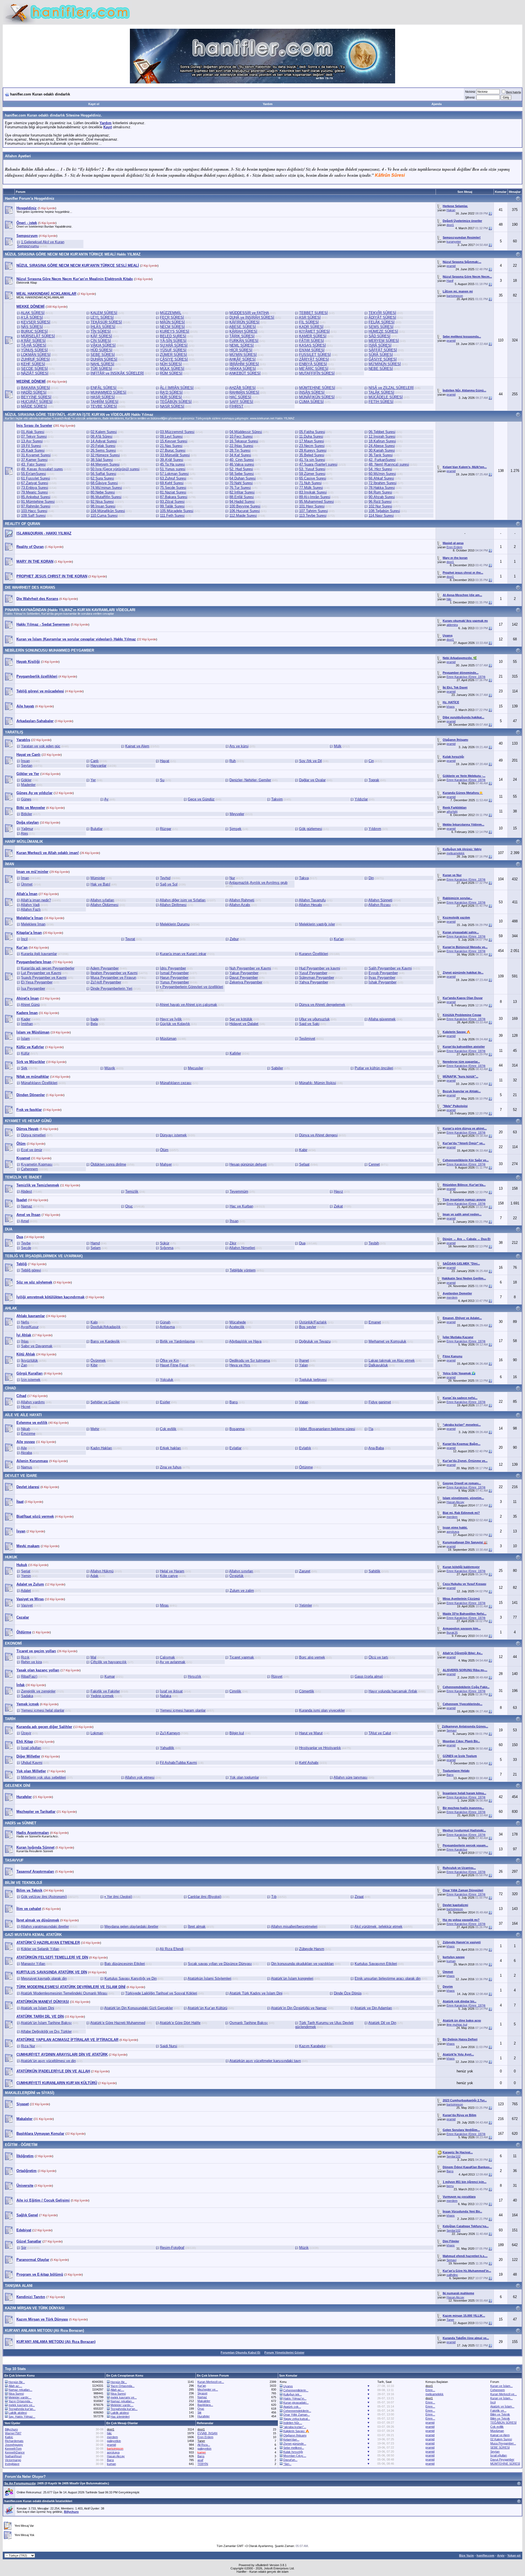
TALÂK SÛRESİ (381, 392)
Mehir (95, 1429)
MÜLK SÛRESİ (172, 369)
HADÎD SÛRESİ (34, 392)
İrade (94, 1019)
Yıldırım (375, 829)
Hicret (26, 1407)
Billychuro (11, 2429)
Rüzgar (166, 829)
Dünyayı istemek (173, 1135)
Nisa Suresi (16, 2394)
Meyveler (237, 814)
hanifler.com (485, 2555)
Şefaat (304, 1164)
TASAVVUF (14, 1860)
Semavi (451, 1730)
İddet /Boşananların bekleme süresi (327, 1429)
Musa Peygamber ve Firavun (113, 978)
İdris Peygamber (173, 968)
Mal (93, 1657)
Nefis (25, 1322)
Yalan (304, 1365)
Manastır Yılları (33, 1964)
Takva (304, 878)
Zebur (234, 939)
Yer (93, 780)
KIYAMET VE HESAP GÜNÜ (28, 1121)
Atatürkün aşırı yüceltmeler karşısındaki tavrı (265, 2061)
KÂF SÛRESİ (101, 336)
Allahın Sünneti (380, 900)
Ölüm (164, 1150)
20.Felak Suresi (103, 446)
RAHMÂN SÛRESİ (244, 392)
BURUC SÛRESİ (34, 331)
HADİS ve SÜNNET (21, 1823)
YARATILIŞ (14, 732)
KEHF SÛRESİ (33, 364)
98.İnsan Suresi (103, 506)
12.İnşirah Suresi (382, 436)
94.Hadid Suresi (242, 502)
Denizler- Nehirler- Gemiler (250, 780)
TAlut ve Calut (380, 1733)
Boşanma (237, 1429)
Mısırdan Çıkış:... (295, 2456)
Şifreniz (470, 97)
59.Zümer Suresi (312, 474)
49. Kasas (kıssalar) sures (42, 469)
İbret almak (197, 1926)
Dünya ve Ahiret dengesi (318, 1135)
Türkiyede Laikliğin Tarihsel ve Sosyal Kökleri (161, 1993)
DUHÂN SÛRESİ (104, 359)
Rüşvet (277, 1676)
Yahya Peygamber (314, 982)
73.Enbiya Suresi (35, 488)
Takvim (277, 799)
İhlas (25, 1341)
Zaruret (305, 1571)
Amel (25, 1221)
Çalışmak (167, 1657)
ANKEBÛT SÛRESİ (245, 373)
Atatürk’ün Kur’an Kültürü (207, 2008)
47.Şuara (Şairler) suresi (318, 464)
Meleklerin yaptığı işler (317, 924)
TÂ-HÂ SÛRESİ (34, 345)
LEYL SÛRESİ (102, 317)
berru (450, 2186)
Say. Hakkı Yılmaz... (22, 2417)
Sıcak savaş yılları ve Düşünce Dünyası (220, 1964)
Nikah (26, 1429)
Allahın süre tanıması (351, 1777)
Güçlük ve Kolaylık (175, 1024)
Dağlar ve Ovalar (312, 780)
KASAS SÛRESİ (313, 345)
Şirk (24, 1068)
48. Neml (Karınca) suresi (389, 464)
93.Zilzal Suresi (172, 502)
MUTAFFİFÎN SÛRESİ (317, 373)
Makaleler (204, 2401)
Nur (232, 878)
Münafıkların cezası (176, 1083)
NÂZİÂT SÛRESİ (35, 373)
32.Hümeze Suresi (105, 455)
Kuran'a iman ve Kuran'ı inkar (183, 954)
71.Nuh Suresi (310, 483)
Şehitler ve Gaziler (105, 1402)
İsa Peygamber (33, 988)
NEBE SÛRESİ (381, 369)
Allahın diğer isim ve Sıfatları (183, 900)
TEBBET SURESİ (313, 313)
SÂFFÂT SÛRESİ (383, 350)
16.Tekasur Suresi (244, 441)
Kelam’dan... (291, 2439)
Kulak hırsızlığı (293, 2452)
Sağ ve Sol (169, 884)
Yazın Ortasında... (21, 2401)
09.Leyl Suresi (171, 436)
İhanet (304, 1360)
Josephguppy (14, 2445)
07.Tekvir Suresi (34, 436)
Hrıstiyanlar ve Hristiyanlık (320, 1748)
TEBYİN (203, 2464)
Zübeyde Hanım (312, 1949)
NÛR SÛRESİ (171, 397)
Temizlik (132, 1191)
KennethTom (13, 2449)
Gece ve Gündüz (201, 799)
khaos (451, 707)
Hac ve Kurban (241, 1206)
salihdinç (452, 2275)
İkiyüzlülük (30, 1360)
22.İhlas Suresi (241, 446)
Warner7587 (13, 2433)
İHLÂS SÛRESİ (103, 327)
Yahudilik (167, 1748)
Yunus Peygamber (174, 982)
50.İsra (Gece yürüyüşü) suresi (115, 469)
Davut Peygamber (244, 978)
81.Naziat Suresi (173, 492)
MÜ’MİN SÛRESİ (243, 355)
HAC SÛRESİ (240, 397)
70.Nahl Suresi (241, 483)
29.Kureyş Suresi (313, 450)
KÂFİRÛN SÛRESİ (244, 322)
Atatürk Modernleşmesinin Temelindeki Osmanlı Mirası (64, 1993)
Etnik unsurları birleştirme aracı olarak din (388, 1978)
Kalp (94, 1322)
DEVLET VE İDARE (21, 1476)
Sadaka (27, 1696)
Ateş (24, 833)
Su (162, 780)
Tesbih (374, 1243)
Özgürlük (237, 1576)
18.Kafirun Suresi (382, 441)
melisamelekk (456, 853)
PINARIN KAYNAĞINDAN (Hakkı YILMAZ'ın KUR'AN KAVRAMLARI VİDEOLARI (70, 610)
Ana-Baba (376, 1448)
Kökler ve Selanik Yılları (40, 1949)
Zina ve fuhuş (171, 1467)
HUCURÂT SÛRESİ (37, 402)
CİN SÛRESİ (101, 341)
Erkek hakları (170, 1448)
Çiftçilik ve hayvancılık (109, 1662)
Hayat (165, 761)
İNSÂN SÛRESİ (312, 392)
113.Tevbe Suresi (313, 516)
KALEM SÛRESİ (104, 313)
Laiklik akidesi (18, 2413)
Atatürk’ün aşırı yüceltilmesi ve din (48, 2061)
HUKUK (11, 1557)
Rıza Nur (28, 2046)
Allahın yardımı (33, 1402)
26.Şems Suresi (103, 450)
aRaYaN (452, 812)
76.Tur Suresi (240, 488)
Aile (24, 1448)
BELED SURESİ (173, 336)
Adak (94, 1576)
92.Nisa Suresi (102, 502)
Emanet (375, 1322)
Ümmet (27, 884)
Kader (26, 1019)
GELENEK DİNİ (18, 1786)
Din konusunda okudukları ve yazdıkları (303, 1964)
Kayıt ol (94, 104)
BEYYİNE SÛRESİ (36, 397)
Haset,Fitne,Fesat (174, 1365)
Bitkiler (27, 814)
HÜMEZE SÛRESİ (383, 331)
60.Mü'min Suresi (382, 474)
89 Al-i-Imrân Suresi (315, 497)
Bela (94, 1024)
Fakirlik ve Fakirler (105, 1691)
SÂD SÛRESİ (380, 336)
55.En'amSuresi (33, 474)
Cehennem (30, 1169)
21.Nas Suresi (171, 446)
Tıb (274, 1897)
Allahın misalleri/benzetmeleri (294, 1926)
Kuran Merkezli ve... (211, 2382)
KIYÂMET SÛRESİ (314, 331)
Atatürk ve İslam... (502, 2406)
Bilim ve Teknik (500, 2414)
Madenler (28, 785)
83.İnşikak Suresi (313, 492)
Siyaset (202, 2393)
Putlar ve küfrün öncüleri (374, 1068)
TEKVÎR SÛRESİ (382, 313)
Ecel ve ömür (32, 1150)
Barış (234, 1402)
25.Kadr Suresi (33, 450)
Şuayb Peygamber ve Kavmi (44, 978)
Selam (96, 1248)
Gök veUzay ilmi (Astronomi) (44, 1897)
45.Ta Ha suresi (172, 464)
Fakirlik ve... (498, 2411)
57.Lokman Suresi (174, 474)
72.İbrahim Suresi (383, 483)
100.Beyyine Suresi (245, 506)
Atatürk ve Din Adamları (373, 2008)
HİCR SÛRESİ (241, 350)
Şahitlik (374, 1571)
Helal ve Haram (172, 1571)
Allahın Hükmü (102, 1571)
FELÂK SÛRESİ (382, 322)
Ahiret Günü (30, 1005)
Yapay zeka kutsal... (297, 2419)
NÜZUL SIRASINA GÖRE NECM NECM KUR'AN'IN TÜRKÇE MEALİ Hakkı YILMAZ (73, 254)
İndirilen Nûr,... (293, 2423)
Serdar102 (453, 2156)
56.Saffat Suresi (103, 474)
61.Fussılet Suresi (36, 478)
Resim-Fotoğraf (172, 2248)
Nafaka (166, 1696)
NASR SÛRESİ (172, 406)
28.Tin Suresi (240, 450)
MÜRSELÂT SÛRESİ (38, 336)
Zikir (233, 1243)
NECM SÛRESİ (172, 327)
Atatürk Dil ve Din (382, 2023)
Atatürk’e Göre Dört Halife (180, 2023)
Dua (302, 1243)
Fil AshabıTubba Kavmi (178, 1763)
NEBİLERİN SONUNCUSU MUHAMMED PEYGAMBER (49, 650)
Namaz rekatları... (20, 2390)
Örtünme (306, 1467)
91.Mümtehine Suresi (38, 502)
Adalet (26, 1591)
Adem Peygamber (104, 968)
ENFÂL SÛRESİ (103, 388)
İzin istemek (31, 1380)
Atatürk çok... (292, 2407)
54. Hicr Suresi (380, 469)
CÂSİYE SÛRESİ (174, 359)
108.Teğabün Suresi (384, 511)
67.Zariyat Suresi (35, 483)
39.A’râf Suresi (172, 460)
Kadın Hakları (101, 1448)
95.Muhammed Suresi (317, 502)
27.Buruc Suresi (173, 450)
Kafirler (235, 1053)
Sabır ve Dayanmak (37, 1346)
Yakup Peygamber (244, 973)
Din (371, 878)
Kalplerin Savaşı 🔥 (296, 2431)
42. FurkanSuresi (382, 460)
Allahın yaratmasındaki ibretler (45, 1926)
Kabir (303, 1150)
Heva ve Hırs (240, 1365)
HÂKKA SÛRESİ (243, 369)
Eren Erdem (454, 547)
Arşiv (501, 2555)
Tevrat (130, 939)
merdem (452, 1297)
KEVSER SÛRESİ (36, 322)
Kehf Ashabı (309, 1763)
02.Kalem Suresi (104, 432)
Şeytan (27, 766)
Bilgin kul (237, 1733)
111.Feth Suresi (172, 516)
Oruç (129, 1206)
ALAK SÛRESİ (33, 313)
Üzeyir (26, 1733)
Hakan (451, 210)
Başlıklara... (205, 2405)
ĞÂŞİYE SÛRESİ (383, 359)
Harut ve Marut (311, 1733)
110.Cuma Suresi (104, 516)
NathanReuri (13, 2456)
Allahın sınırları (241, 1571)
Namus (27, 1467)
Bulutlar (97, 829)
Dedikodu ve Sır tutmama (250, 1360)
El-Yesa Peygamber (37, 982)
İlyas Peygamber (382, 978)
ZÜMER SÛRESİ (173, 355)
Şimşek (235, 829)
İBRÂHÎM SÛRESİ (244, 364)
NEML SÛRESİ (242, 345)
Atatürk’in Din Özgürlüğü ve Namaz (299, 2008)
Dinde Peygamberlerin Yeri (111, 988)
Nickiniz (470, 92)
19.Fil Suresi (31, 446)
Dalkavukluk (378, 1365)
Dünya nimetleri (33, 1135)
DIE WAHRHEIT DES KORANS (30, 587)
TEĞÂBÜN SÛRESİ (176, 402)
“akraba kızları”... (295, 2427)
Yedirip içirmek (102, 1696)
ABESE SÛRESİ (243, 327)
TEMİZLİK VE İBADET (23, 1177)
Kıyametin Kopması (37, 1164)
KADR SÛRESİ (311, 327)
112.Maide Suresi (243, 516)
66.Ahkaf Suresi (381, 478)
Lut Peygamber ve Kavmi (41, 973)
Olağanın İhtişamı (295, 2435)
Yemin (26, 1576)
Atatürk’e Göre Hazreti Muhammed (118, 2023)
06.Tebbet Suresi (382, 432)
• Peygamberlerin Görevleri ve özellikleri (192, 987)
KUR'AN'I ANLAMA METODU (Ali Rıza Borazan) (44, 2330)
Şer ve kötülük (241, 1019)
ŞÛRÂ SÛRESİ (381, 355)
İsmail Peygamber (174, 973)
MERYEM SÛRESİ (384, 341)
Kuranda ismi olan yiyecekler (322, 1710)
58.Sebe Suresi (242, 474)
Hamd (95, 1243)
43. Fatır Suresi (33, 464)
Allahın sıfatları (102, 900)
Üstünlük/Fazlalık (313, 1322)
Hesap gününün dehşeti (248, 1164)
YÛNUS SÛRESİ (34, 350)
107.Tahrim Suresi (313, 511)
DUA (9, 1229)
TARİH (10, 1719)
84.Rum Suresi (380, 492)
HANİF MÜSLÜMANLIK (24, 842)
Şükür (165, 1243)
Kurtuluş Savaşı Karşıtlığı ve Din (131, 1978)
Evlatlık (305, 1448)
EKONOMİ (13, 1643)
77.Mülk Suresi (311, 488)
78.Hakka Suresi (382, 488)
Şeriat (26, 1571)
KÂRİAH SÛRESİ (243, 331)
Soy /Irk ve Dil (310, 761)
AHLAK (11, 1308)
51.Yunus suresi (173, 469)
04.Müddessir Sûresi (246, 432)
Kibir (94, 1365)
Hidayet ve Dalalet (244, 1024)
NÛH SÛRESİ (171, 364)
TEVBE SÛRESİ (104, 406)
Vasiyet (27, 1605)
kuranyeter (454, 242)
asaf (200, 2460)
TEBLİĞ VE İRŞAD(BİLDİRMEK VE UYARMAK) (44, 1256)
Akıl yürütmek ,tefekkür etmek (378, 1926)
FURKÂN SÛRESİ (244, 341)
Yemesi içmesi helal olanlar (43, 1710)
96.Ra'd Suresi (380, 502)
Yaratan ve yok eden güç (41, 746)
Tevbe (26, 1243)
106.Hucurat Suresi (245, 511)
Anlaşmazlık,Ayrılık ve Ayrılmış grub (258, 883)
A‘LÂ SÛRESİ (32, 317)
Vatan (304, 1402)
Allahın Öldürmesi (104, 905)
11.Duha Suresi (311, 436)
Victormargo (13, 2460)
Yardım (268, 104)
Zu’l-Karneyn (170, 1733)
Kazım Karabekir (312, 2046)
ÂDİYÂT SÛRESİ (382, 317)
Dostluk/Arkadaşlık (106, 1327)
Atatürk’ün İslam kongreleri (292, 1978)
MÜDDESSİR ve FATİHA (249, 313)
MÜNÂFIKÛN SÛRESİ (317, 397)
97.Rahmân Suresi (36, 506)
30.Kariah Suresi (382, 450)
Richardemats (14, 2441)
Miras (164, 1605)
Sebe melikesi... (294, 2448)
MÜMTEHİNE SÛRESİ (317, 388)
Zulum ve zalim (242, 1591)
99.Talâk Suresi (172, 506)
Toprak (374, 780)
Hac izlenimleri (120, 2417)
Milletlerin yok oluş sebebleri (43, 1777)
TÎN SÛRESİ (101, 331)
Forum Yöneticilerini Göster (284, 2353)
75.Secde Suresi (173, 488)
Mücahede (238, 1322)
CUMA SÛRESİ (311, 402)
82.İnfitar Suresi (242, 492)
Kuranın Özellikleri (314, 954)
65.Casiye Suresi (313, 478)
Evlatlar (235, 1448)
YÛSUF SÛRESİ (173, 350)
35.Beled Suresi (312, 455)
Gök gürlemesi (311, 829)
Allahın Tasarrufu (312, 900)
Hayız (339, 1191)
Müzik (304, 2248)
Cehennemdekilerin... (297, 2411)
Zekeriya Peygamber (246, 982)
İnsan (25, 761)
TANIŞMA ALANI (19, 2286)
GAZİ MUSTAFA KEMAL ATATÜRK (33, 1935)
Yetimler (306, 1605)
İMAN (9, 864)
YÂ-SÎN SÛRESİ (173, 341)
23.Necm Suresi (312, 446)
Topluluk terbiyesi (313, 1380)
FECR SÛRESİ (172, 317)
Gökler (26, 780)
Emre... (430, 2390)
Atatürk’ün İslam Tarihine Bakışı (46, 2023)
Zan (24, 1365)
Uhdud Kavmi (32, 1763)
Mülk (338, 746)
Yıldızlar (361, 799)
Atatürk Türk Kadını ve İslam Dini (256, 1993)
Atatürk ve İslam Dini (37, 2008)
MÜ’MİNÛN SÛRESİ (385, 364)
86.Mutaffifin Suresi (106, 497)
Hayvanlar (98, 766)
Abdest (26, 1191)
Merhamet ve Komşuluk (387, 1341)
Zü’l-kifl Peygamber (106, 982)
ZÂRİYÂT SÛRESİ (314, 359)
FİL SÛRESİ (309, 322)
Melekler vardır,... (20, 2397)
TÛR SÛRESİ (101, 369)
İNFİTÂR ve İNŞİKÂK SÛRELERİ (117, 373)
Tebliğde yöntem (243, 1270)
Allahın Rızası (380, 905)
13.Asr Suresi (32, 441)
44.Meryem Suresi (105, 464)
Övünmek (98, 1360)
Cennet (374, 1164)
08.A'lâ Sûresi (101, 436)
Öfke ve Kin (169, 1360)
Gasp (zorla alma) (369, 1676)
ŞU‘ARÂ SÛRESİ (174, 345)
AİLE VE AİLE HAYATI (23, 1415)
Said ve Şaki (309, 1024)
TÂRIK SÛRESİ (242, 336)
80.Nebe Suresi (103, 492)
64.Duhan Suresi (243, 478)
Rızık (25, 1657)
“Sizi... (287, 2464)
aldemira (452, 625)
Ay (106, 799)
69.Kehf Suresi (172, 483)
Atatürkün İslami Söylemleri (209, 1978)
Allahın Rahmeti (242, 900)
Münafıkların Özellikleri (39, 1083)
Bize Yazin (466, 2555)
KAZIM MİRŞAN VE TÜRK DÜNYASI (35, 2308)
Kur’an (202, 2386)
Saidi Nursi (169, 2046)
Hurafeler (204, 2416)
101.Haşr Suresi (312, 506)
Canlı (95, 761)
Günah (165, 1322)
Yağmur (27, 829)
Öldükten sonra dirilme (108, 1164)
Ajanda (437, 104)
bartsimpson (455, 296)
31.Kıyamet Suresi (36, 455)
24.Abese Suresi (382, 446)
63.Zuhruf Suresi (173, 478)
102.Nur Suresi (380, 506)
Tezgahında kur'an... (22, 2409)
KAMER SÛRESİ (313, 336)
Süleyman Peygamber (317, 978)
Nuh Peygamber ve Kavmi (250, 968)
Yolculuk (167, 1380)
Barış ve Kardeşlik (105, 1341)
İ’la (371, 1429)
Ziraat (359, 1897)
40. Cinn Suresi (242, 460)
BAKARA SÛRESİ (36, 388)
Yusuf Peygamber (313, 973)
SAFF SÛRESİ (241, 402)
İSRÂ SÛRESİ (380, 345)
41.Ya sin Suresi (312, 460)
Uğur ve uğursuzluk (314, 1019)
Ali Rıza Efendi (172, 1949)
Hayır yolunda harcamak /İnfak (393, 1691)
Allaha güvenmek (382, 1019)
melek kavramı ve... (22, 2405)
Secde (26, 1248)
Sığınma (167, 1248)
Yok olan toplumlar (244, 1777)
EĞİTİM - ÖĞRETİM (21, 2145)
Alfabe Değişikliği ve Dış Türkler (46, 2032)
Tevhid (165, 878)
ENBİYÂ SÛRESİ (313, 364)
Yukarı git (514, 2555)
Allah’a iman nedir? (36, 900)
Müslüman (168, 1039)
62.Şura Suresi (102, 478)
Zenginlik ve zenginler (38, 1691)
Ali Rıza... (204, 2445)
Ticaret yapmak (242, 1657)
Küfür (25, 1053)
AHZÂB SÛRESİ (242, 388)
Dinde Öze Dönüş (348, 1993)
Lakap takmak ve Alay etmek (392, 1360)
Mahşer (166, 1164)
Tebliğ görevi (31, 1270)
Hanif (450, 281)
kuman (451, 1961)
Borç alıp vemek (312, 1657)
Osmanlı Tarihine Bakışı (249, 2023)
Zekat (338, 1206)
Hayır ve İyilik (171, 1019)
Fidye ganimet (380, 1402)
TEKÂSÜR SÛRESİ (106, 322)
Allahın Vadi (30, 905)
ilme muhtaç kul (457, 2025)
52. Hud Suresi (241, 469)
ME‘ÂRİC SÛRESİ (314, 369)
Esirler (165, 1402)
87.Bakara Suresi (174, 497)
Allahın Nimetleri (242, 1248)
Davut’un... (290, 2460)
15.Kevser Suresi (174, 441)
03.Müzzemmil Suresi (177, 432)
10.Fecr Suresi (241, 436)
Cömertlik (307, 1691)
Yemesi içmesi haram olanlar (183, 1710)
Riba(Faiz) (29, 1676)
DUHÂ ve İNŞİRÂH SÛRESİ (252, 317)
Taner (450, 2320)
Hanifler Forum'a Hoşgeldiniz (30, 198)
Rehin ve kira (31, 1662)
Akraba (26, 1453)
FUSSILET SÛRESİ (315, 355)
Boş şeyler (308, 1327)
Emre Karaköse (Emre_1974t (466, 677)
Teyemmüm (239, 1191)
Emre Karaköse (457, 1849)
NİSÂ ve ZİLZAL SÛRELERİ (391, 388)
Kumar (110, 1676)
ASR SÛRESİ (310, 317)
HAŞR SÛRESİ (103, 397)
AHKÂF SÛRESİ (242, 359)
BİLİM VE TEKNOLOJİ (24, 1883)
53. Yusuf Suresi (312, 469)
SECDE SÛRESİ (34, 369)
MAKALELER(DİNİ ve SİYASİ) (30, 2093)
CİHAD (10, 1388)
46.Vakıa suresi (242, 464)
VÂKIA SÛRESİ (103, 345)
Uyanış (288, 2386)
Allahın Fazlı (31, 909)
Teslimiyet (307, 1039)
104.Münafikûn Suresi (108, 511)
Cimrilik (235, 1691)
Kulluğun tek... (293, 2394)
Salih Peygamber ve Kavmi (390, 968)
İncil (24, 939)
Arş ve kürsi (239, 746)
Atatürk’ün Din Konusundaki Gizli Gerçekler (138, 2008)
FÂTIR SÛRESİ (312, 341)
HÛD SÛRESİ (101, 350)
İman (25, 878)
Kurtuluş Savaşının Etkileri (376, 1964)
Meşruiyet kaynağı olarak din (44, 1978)
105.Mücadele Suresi (177, 511)
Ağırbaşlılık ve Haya (245, 1341)
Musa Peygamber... (503, 2443)
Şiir (24, 2248)
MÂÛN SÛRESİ (172, 322)
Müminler (98, 878)
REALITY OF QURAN (22, 524)
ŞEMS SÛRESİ (381, 327)
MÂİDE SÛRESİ (34, 406)
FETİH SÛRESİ (381, 402)
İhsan (234, 1221)
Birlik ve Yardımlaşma (177, 1341)
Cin (371, 761)
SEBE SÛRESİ (103, 355)
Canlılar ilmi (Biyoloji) (205, 1897)
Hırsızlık (195, 1676)
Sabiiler (277, 1068)
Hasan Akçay (455, 1502)
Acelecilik (237, 1327)
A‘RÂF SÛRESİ (33, 341)
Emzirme (28, 1434)
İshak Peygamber (383, 982)
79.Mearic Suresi (34, 492)
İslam (25, 1039)
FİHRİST (236, 406)
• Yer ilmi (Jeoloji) (118, 1897)
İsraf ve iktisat (171, 1691)
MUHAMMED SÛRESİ (108, 392)
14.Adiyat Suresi (104, 441)
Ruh (233, 761)
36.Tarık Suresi (381, 455)
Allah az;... (15, 2386)
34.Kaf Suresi (240, 455)
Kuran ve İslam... (501, 2386)
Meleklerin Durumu (175, 924)
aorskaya (453, 1532)
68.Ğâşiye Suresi (104, 483)
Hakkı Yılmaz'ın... (295, 2398)
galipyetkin (114, 2441)
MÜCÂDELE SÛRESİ (386, 397)
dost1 (450, 225)
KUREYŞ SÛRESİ (175, 331)
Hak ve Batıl (100, 884)
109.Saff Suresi (33, 516)
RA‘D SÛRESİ (171, 392)
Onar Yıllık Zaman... (297, 2415)
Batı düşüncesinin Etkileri (125, 1964)
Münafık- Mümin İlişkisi (318, 1083)
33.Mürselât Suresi (175, 455)
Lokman (97, 1733)
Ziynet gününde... (295, 2444)
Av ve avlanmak (173, 1662)
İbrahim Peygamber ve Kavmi (114, 973)
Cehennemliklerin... (296, 2390)
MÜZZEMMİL (171, 313)
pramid (451, 266)
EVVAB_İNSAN (207, 2433)
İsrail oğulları (31, 1748)
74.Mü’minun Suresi (106, 488)
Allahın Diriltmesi (173, 905)
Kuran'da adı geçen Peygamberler (48, 968)
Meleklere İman (33, 924)
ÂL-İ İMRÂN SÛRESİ (177, 388)
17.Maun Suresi (312, 441)
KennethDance (15, 2452)
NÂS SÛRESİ (32, 327)
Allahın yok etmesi (140, 1777)
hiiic (449, 599)
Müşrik (110, 1068)
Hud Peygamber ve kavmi (320, 968)
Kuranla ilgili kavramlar (39, 954)
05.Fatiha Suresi (312, 432)
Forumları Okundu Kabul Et (240, 2353)
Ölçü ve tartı (378, 1657)
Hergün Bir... (17, 2382)
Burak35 (452, 1633)
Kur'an (339, 939)
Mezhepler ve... (208, 2389)
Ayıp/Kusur (30, 1327)
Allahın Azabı (240, 905)
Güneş (26, 799)
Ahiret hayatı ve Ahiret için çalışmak (188, 1005)
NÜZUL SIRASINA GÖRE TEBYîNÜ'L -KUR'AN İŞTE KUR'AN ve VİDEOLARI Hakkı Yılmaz (79, 415)
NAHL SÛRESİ (102, 364)
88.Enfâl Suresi (242, 497)
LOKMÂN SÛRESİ (36, 355)
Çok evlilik (168, 1429)
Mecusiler (196, 1068)
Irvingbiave (12, 2464)
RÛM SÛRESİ (171, 373)
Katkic (9, 2437)
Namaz (27, 1206)
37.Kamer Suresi (34, 460)
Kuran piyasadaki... (296, 2403)
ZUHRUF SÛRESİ (35, 359)
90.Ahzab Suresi (382, 497)
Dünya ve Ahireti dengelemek (322, 1005)
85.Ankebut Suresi (36, 497)
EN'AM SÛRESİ (312, 350)
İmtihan (27, 1024)
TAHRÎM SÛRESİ (104, 402)
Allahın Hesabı (310, 905)
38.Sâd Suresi (102, 460)
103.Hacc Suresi (34, 511)
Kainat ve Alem (137, 746)
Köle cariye (169, 1576)
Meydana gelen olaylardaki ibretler (131, 1926)
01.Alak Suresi (33, 432)
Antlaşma (167, 1327)
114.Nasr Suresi (381, 516)
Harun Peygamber (174, 978)
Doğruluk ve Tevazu (315, 1341)
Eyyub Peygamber (383, 973)
